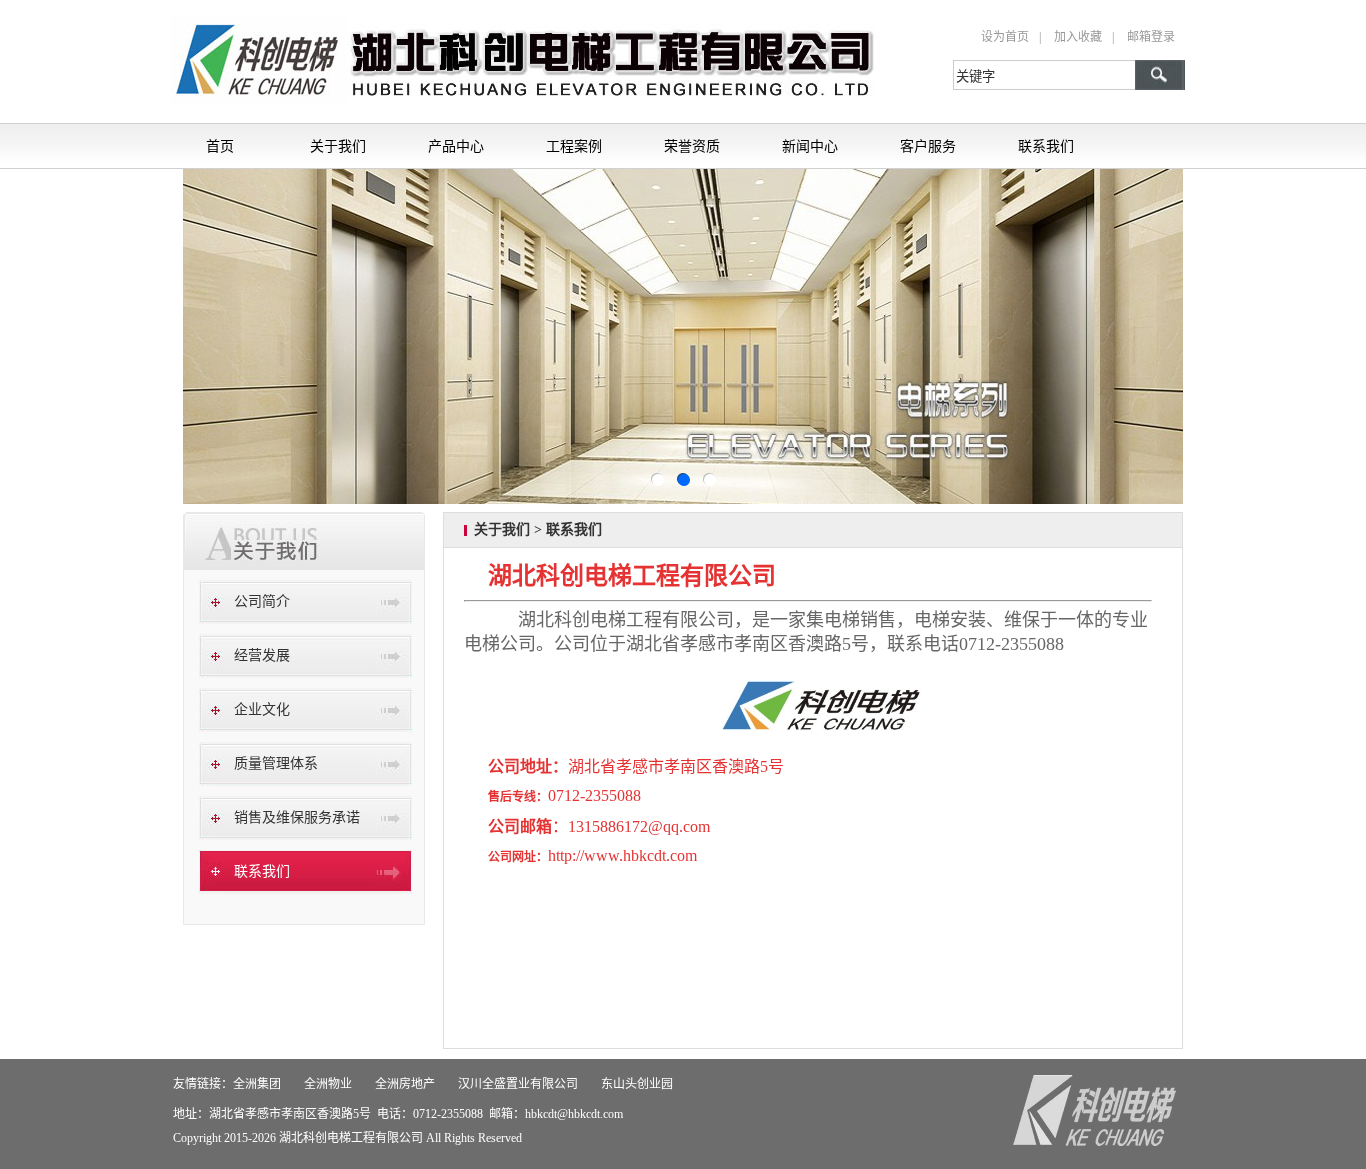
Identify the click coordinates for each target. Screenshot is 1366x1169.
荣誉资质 (692, 146)
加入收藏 (1078, 37)
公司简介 (262, 601)
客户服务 (928, 146)
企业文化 (262, 709)
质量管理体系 (276, 763)
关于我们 (338, 146)
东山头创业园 (637, 1084)
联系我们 (1046, 146)
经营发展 (262, 655)
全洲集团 (257, 1084)
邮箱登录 (1151, 37)
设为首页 (1005, 37)
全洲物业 (328, 1084)
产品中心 (456, 146)
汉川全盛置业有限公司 (518, 1084)
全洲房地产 (405, 1084)
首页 (220, 146)
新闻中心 (810, 146)
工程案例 (574, 146)
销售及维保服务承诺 (297, 817)
